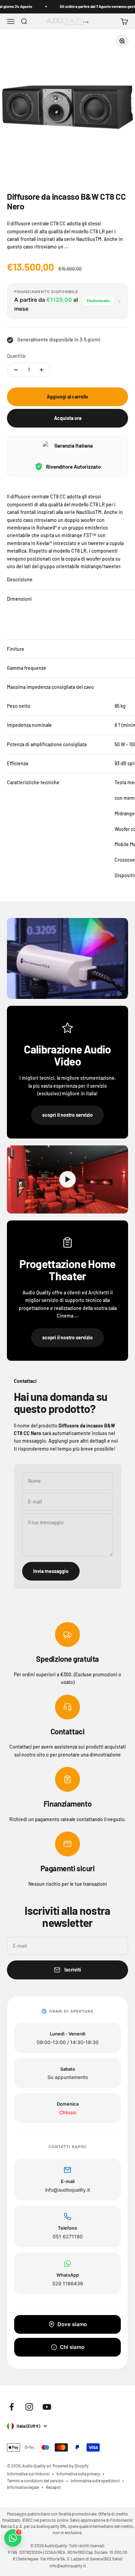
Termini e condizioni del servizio (35, 2481)
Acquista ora (68, 418)
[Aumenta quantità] (42, 370)
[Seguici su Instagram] (29, 2407)
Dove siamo (72, 2324)
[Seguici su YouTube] (47, 2407)
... (66, 247)
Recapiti (53, 2487)
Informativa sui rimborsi (28, 2474)
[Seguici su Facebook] (12, 2407)
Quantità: (17, 356)
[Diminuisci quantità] (16, 370)
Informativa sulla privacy (78, 2474)
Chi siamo (72, 2347)
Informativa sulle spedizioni (95, 2481)
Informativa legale (23, 2487)
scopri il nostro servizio (67, 1115)
